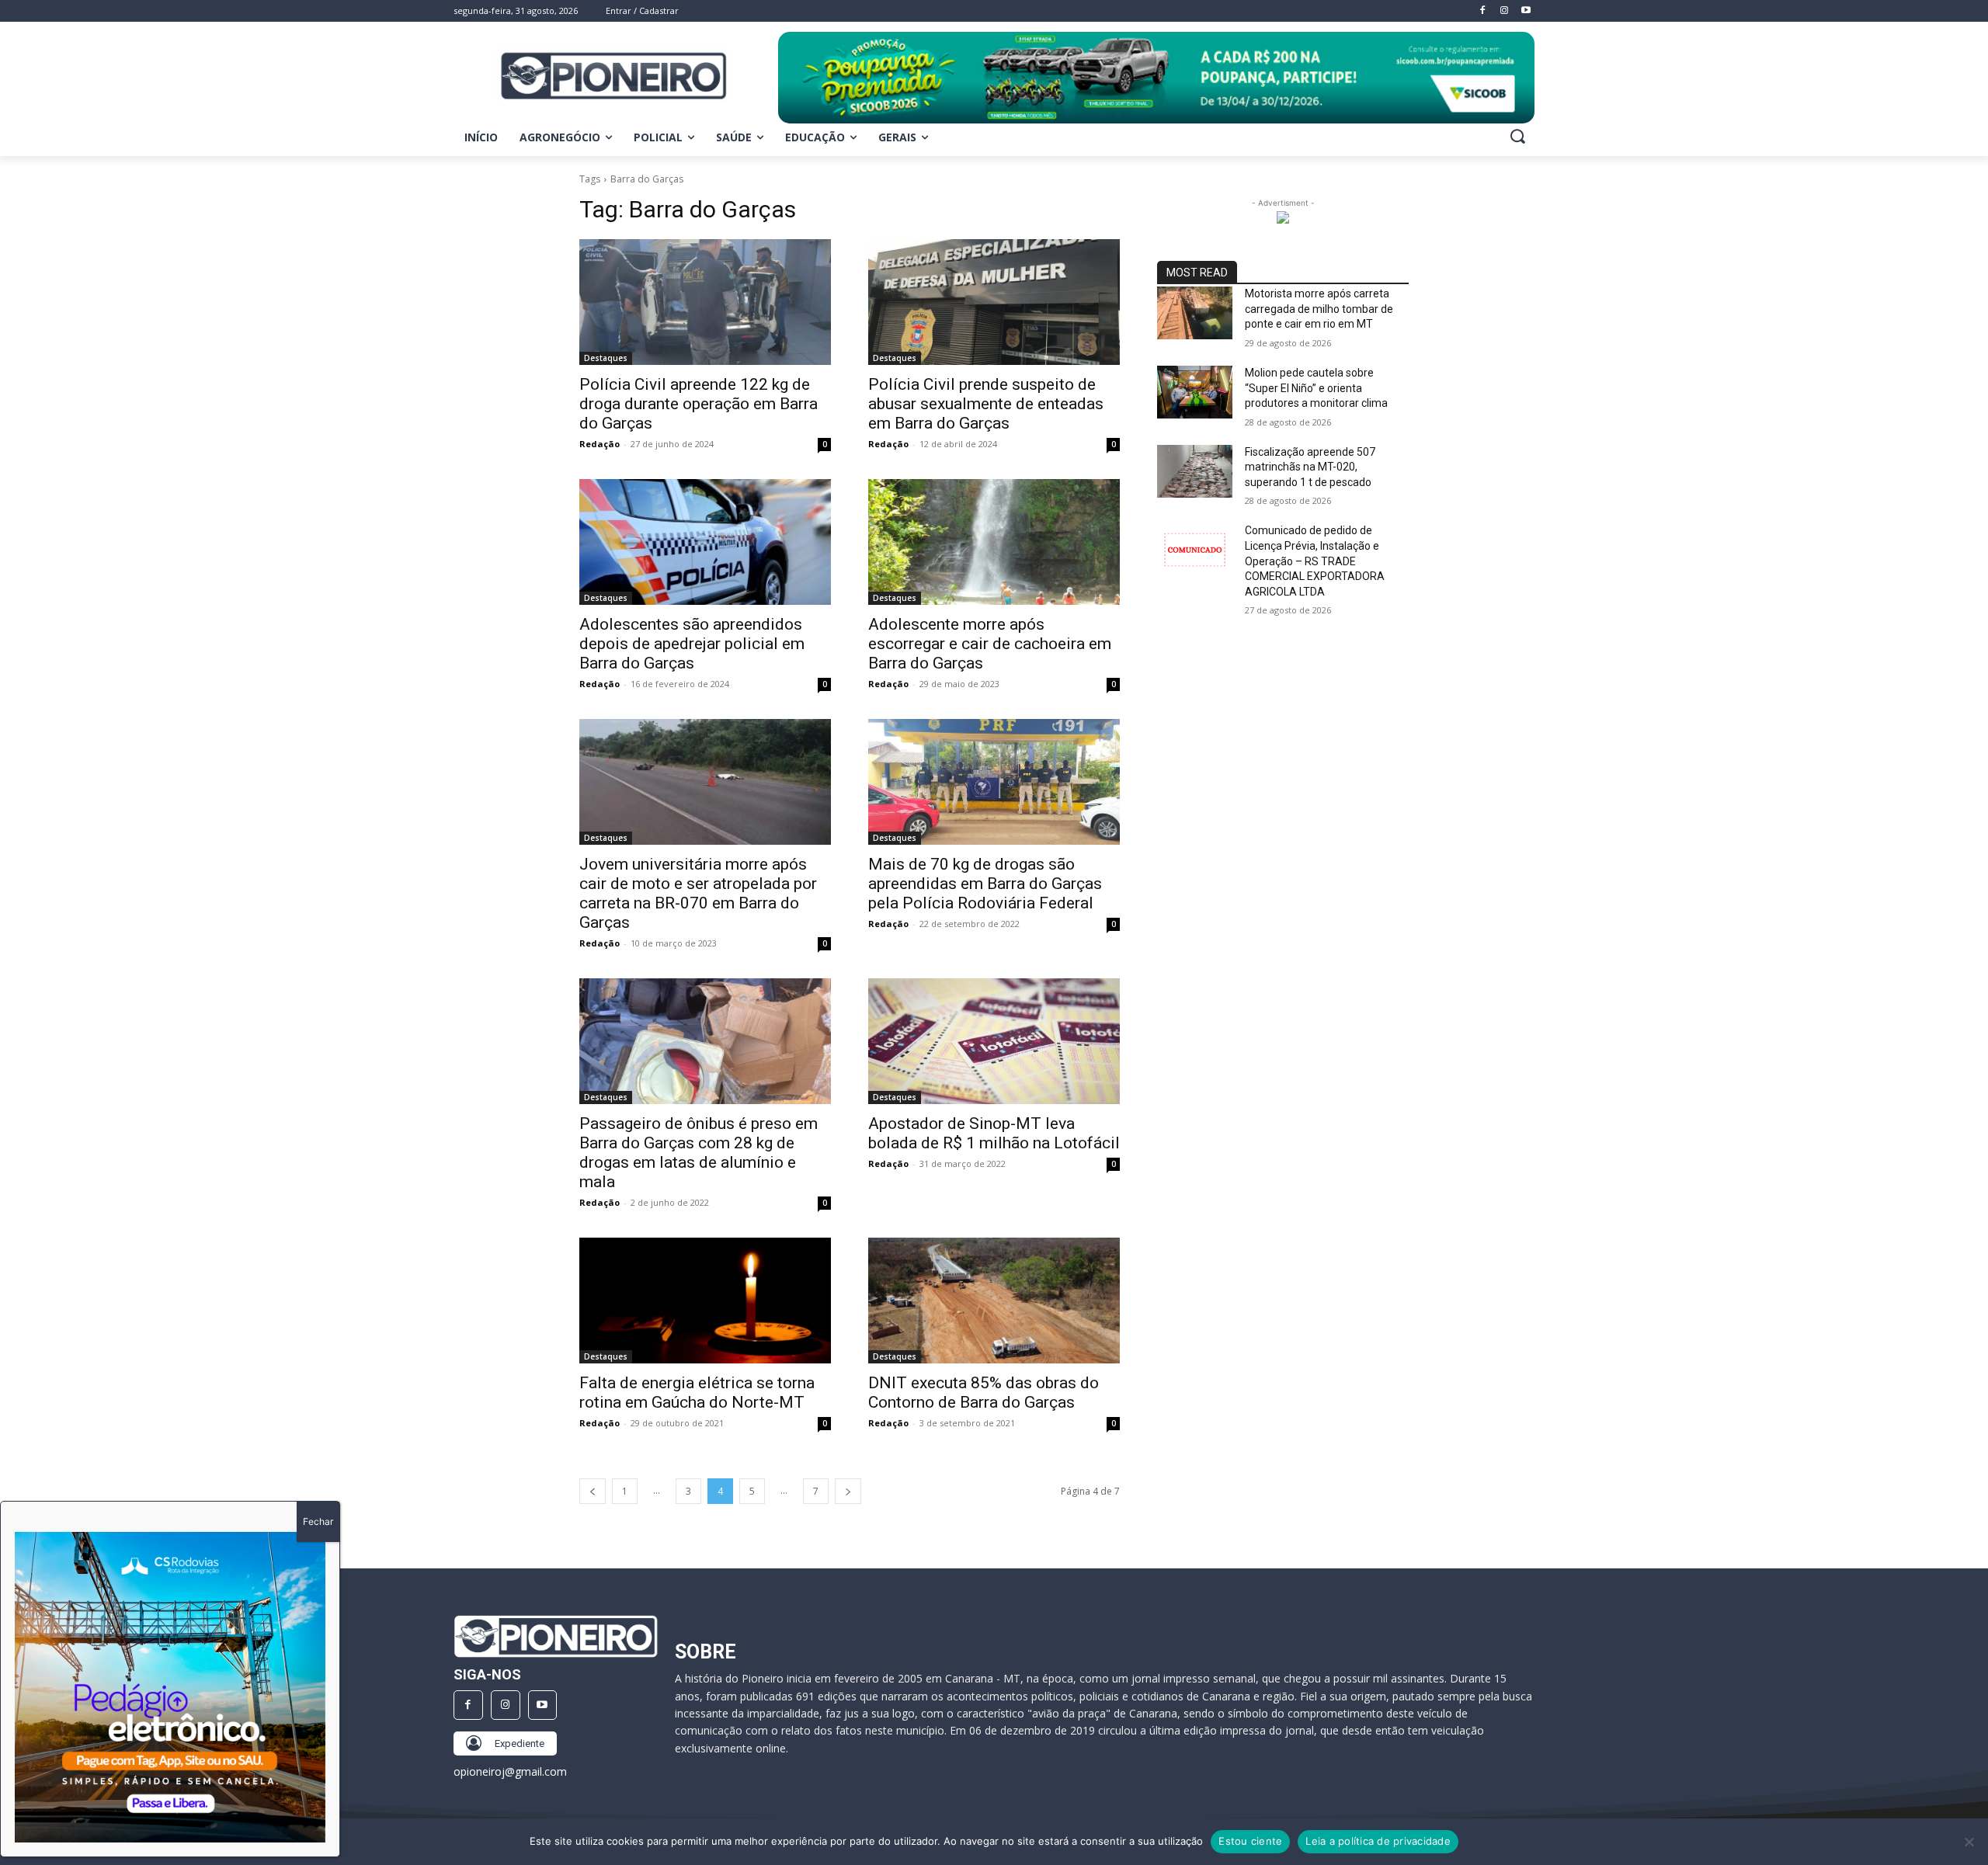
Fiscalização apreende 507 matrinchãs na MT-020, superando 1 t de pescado (1310, 467)
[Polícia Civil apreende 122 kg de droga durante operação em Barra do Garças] (705, 302)
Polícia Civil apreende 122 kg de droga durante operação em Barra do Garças (699, 404)
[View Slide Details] (1156, 78)
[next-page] (848, 1491)
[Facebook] (468, 1705)
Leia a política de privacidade (1378, 1841)
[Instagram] (506, 1705)
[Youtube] (543, 1705)
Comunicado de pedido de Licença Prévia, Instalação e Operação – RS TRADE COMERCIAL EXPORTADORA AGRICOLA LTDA (1315, 561)
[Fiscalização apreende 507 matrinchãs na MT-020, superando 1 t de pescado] (1195, 471)
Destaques (606, 358)
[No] (1969, 1842)
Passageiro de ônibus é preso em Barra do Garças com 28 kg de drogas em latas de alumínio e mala (699, 1153)
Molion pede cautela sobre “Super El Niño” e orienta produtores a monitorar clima (1316, 388)
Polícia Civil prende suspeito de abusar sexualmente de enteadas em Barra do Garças (986, 404)
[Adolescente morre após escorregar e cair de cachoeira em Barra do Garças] (994, 542)
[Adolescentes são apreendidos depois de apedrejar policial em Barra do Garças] (705, 542)
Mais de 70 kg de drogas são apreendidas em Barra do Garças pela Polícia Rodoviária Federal (985, 884)
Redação (600, 444)
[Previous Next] (170, 1687)
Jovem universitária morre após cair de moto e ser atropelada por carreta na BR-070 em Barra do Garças (698, 893)
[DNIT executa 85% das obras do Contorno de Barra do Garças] (994, 1301)
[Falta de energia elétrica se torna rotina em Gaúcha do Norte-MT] (705, 1301)
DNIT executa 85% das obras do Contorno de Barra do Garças (984, 1393)
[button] (1517, 136)
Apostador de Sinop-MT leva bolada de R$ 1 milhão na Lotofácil (994, 1133)
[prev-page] (593, 1491)
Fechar (318, 1521)
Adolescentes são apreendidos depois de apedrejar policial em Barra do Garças (692, 644)
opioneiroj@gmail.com (510, 1771)
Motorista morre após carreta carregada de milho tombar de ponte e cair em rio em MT (1319, 309)
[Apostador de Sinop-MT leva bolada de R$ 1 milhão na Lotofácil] (994, 1041)
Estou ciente (1250, 1841)
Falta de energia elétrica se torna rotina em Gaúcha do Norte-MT (697, 1393)
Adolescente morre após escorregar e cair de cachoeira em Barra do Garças (990, 644)
